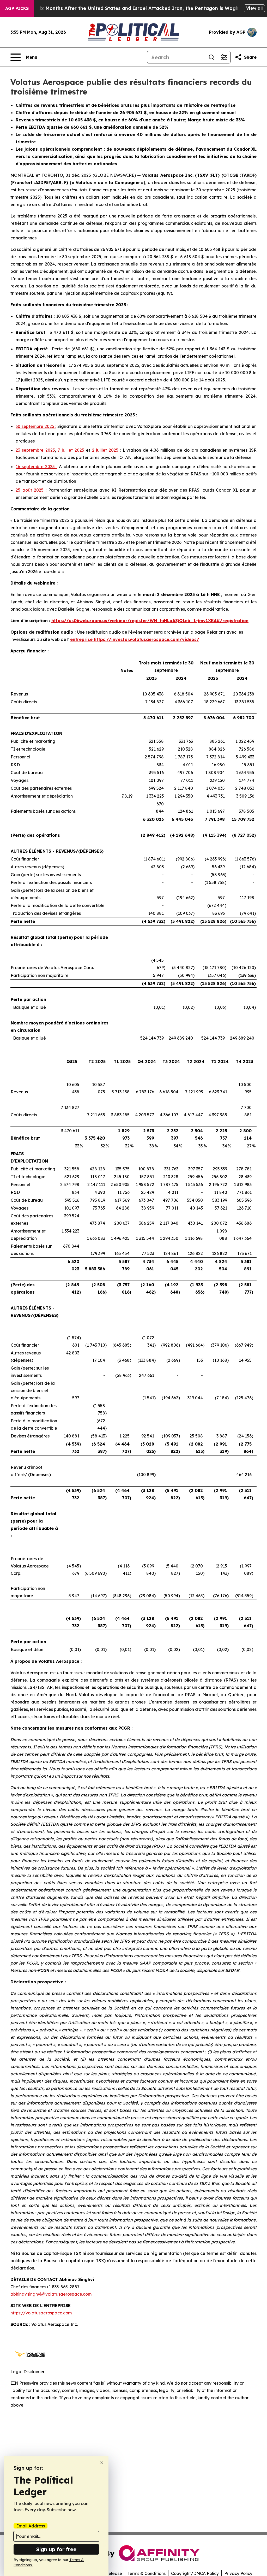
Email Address (31, 2526)
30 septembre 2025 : (36, 426)
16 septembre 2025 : (37, 467)
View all (254, 8)
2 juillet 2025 (105, 450)
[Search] (211, 57)
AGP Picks (17, 8)
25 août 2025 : (31, 490)
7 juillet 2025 (71, 450)
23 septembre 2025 (35, 450)
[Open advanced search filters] (224, 57)
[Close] (102, 2463)
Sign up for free (56, 2549)
